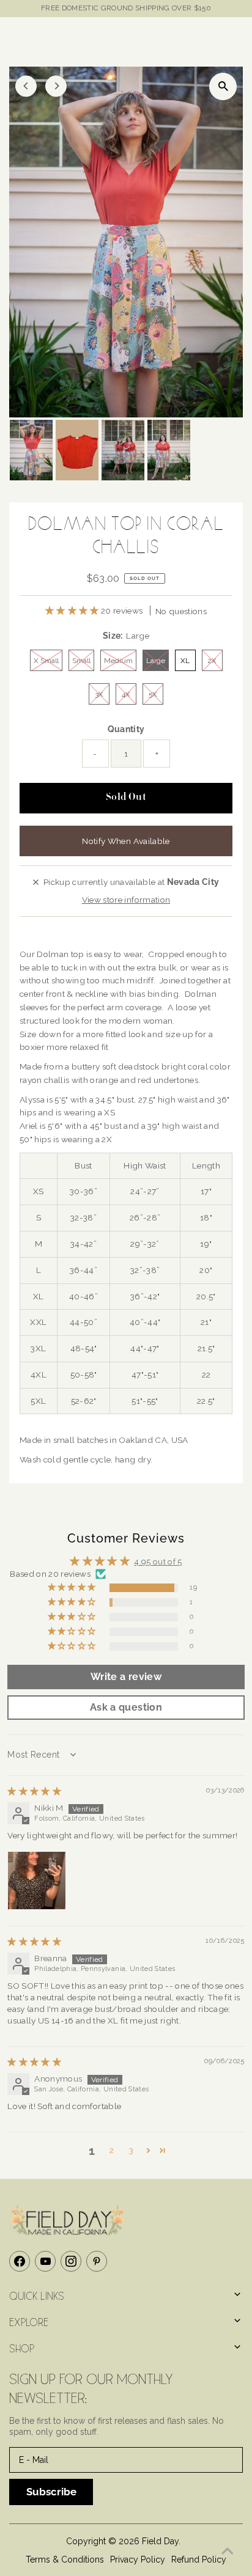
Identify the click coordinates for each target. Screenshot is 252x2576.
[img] (34, 1791)
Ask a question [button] (126, 1707)
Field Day (160, 2541)
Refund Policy (199, 2559)
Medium (118, 661)
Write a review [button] (126, 1677)
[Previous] (26, 86)
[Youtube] (45, 2261)
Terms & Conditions (65, 2559)
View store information (126, 900)
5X (153, 694)
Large (156, 661)
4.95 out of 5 (158, 1561)
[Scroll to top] (228, 2552)
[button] (73, 611)
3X (99, 694)
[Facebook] (20, 2261)
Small (81, 661)
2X (212, 661)
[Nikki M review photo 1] (37, 1881)
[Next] (56, 86)
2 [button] (112, 2150)
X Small (46, 661)
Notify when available (126, 841)
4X (126, 694)
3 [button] (131, 2150)
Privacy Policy (138, 2559)
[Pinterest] (97, 2261)
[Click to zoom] (223, 86)
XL (185, 661)
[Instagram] (71, 2261)
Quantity (126, 729)
